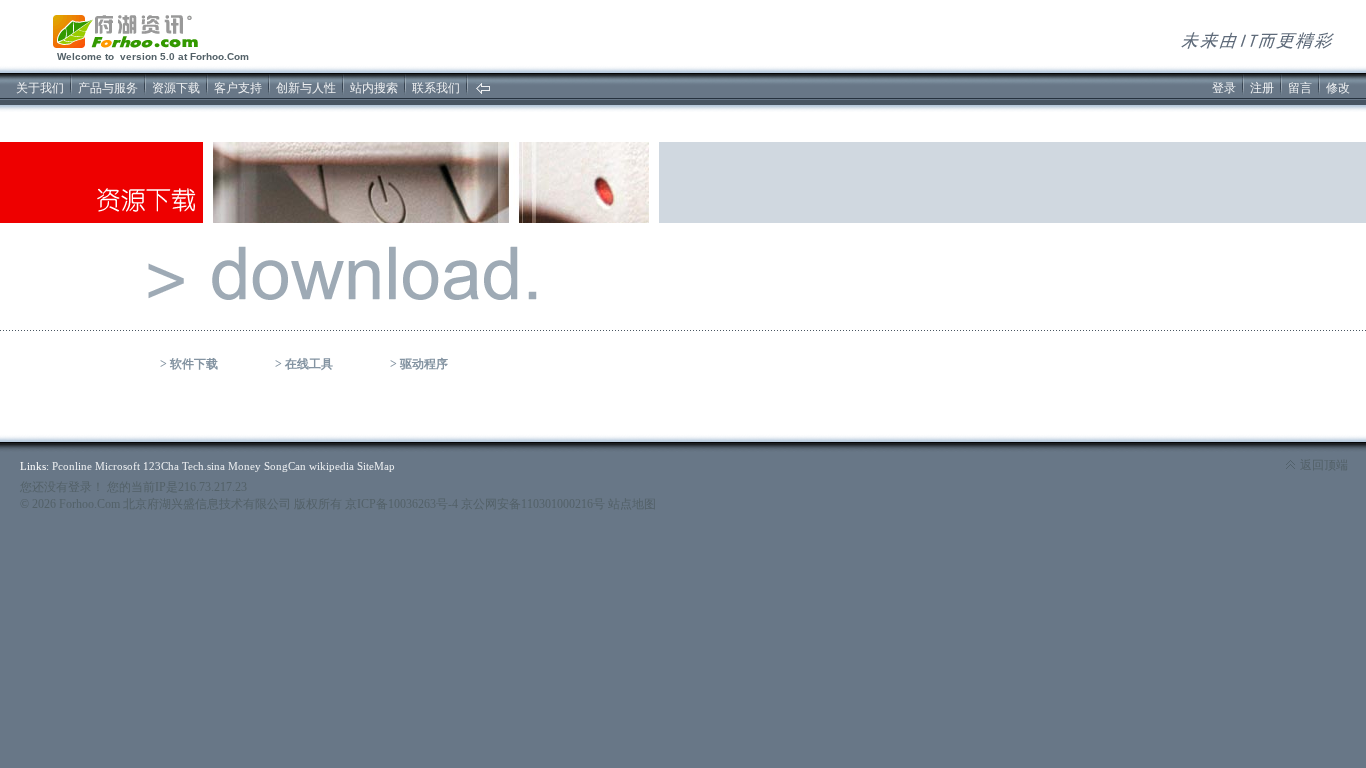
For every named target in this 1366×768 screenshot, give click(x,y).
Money (244, 466)
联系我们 (436, 88)
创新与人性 (306, 88)
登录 (1224, 88)
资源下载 (176, 88)
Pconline (72, 466)
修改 (1338, 88)
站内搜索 (374, 88)
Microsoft (117, 466)
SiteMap (376, 466)
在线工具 (309, 364)
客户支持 (238, 88)
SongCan (285, 466)
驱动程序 (424, 364)
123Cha (161, 466)
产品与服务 (108, 88)
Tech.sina (203, 466)
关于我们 (40, 88)
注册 (1262, 88)
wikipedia (331, 466)
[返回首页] (483, 91)
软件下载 (194, 364)
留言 (1300, 88)
